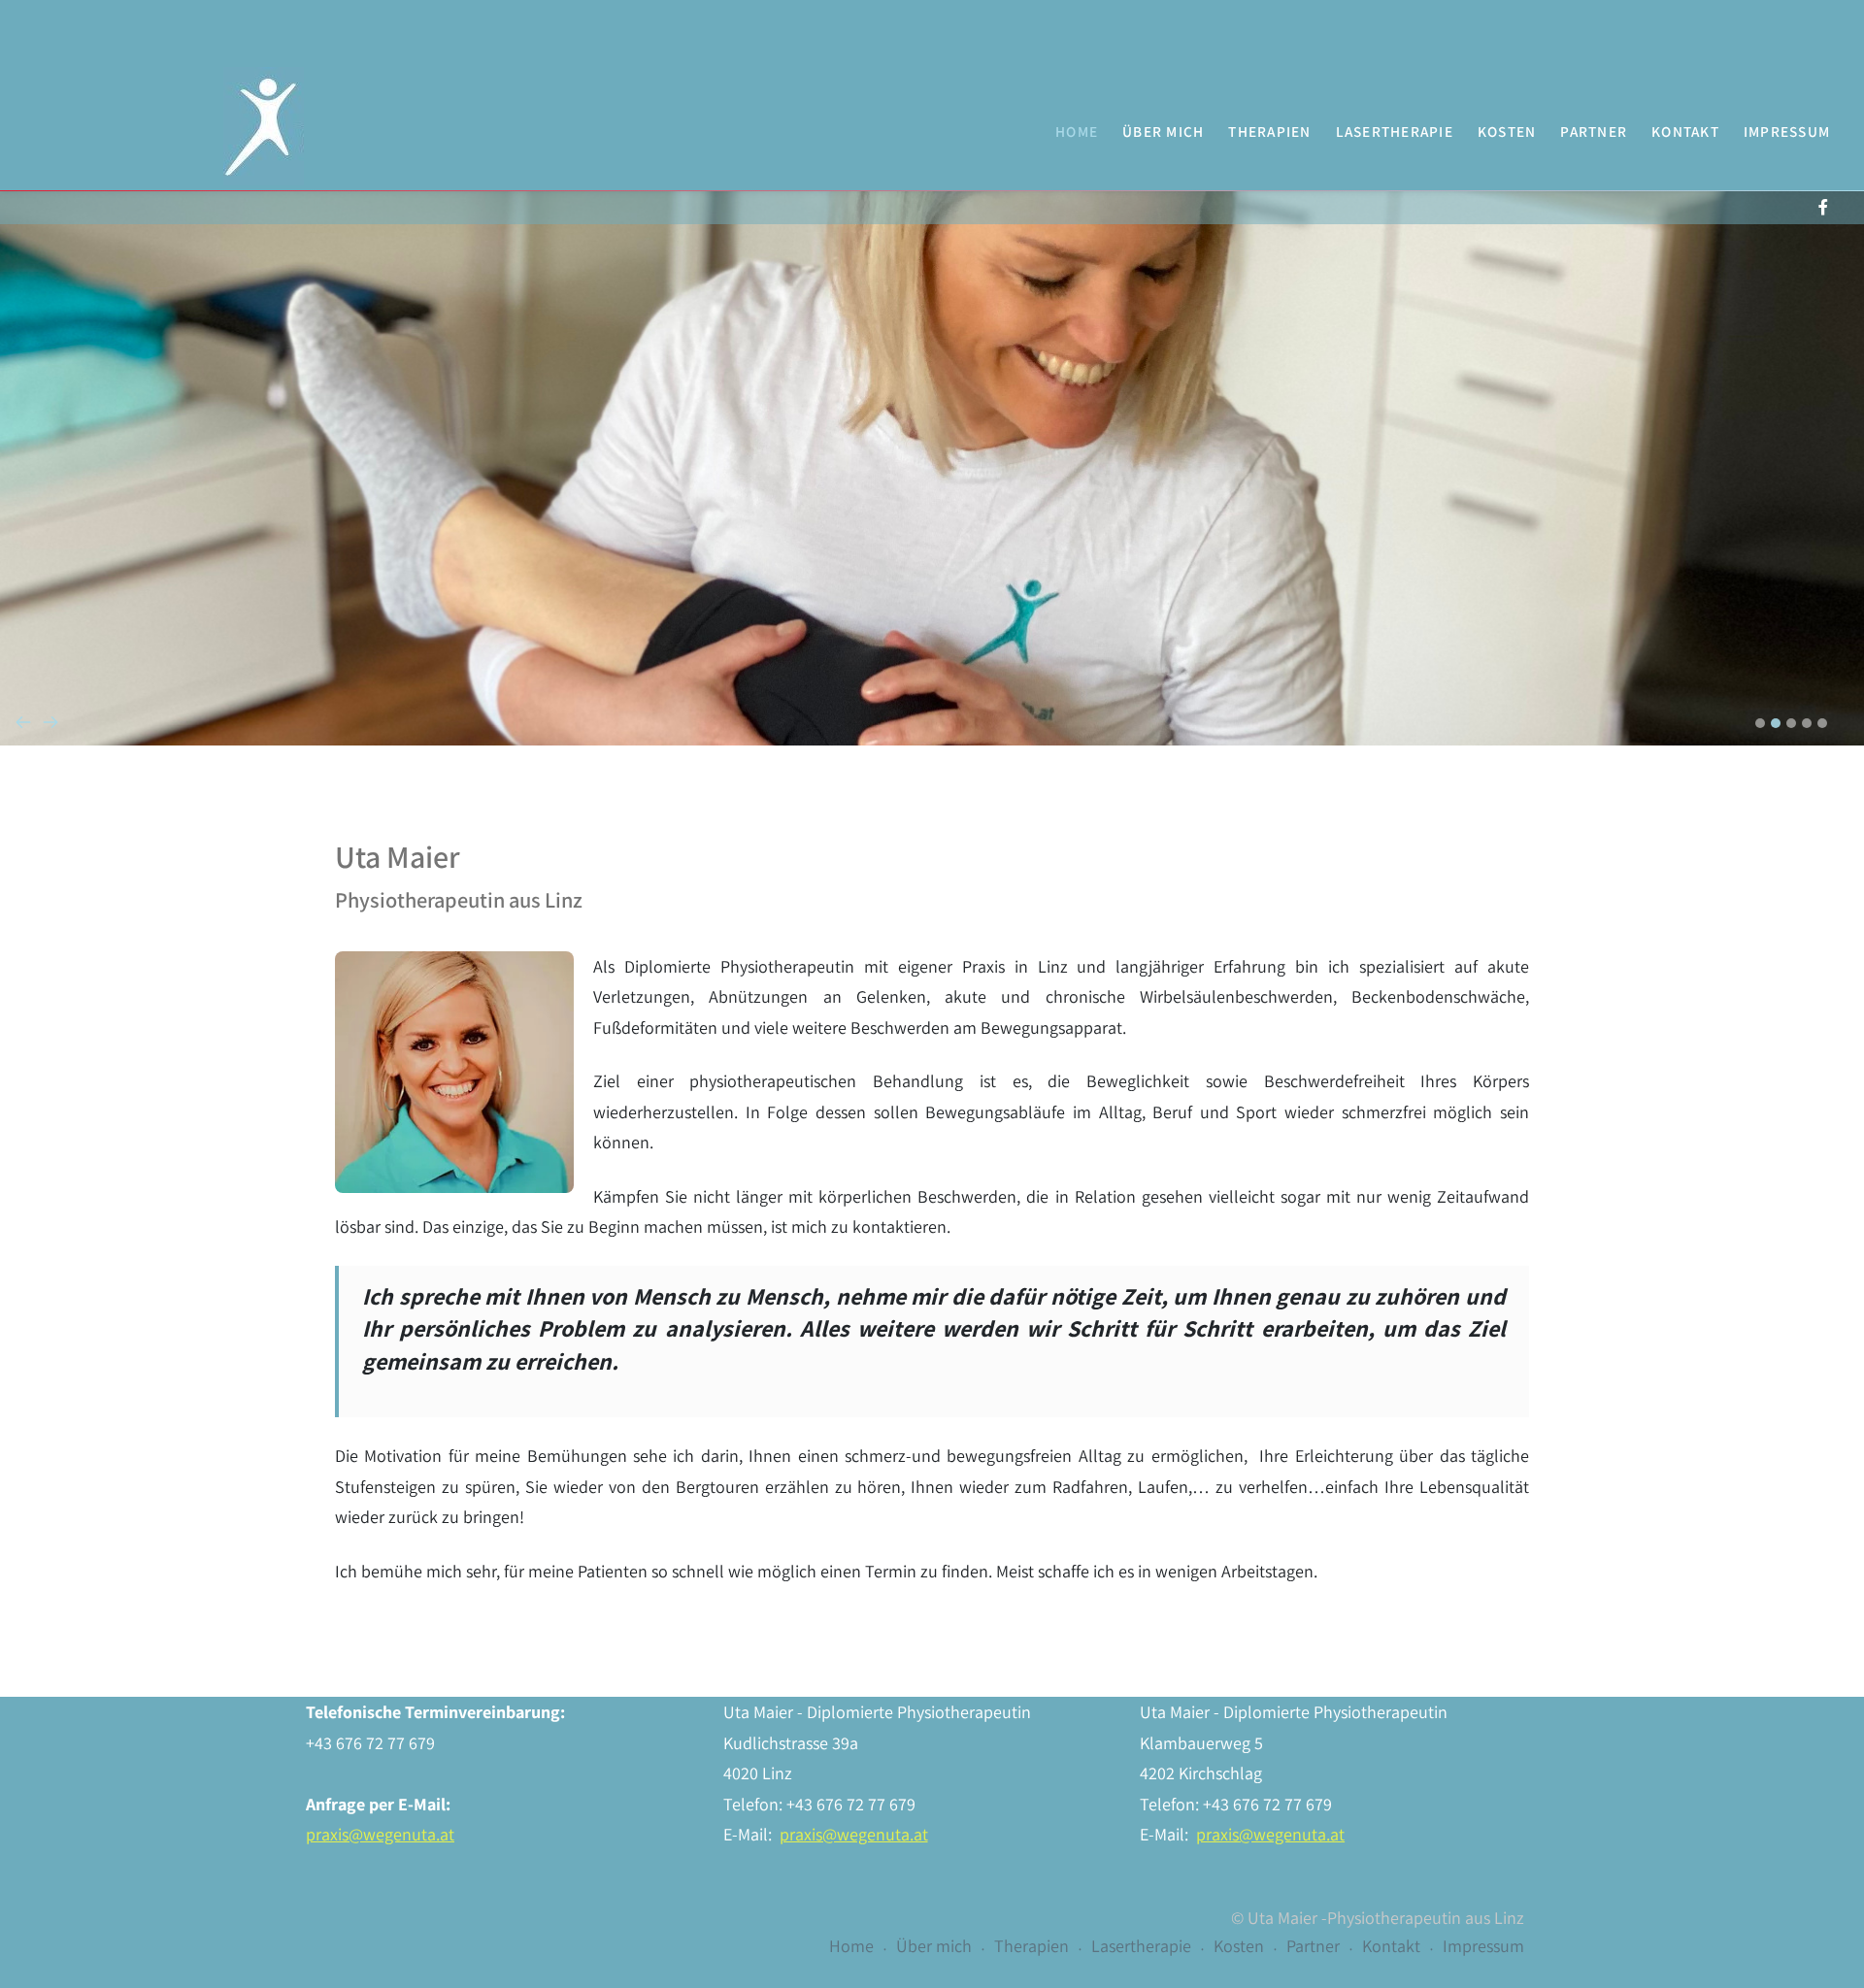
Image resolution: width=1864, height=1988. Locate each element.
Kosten (1507, 131)
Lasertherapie (1395, 131)
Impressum (1787, 131)
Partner (1594, 131)
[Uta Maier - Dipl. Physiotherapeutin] (264, 126)
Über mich (1163, 131)
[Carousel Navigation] (932, 683)
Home (1077, 131)
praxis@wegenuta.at (380, 1834)
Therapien (1269, 131)
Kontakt (1685, 131)
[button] (1760, 723)
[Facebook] (1823, 207)
